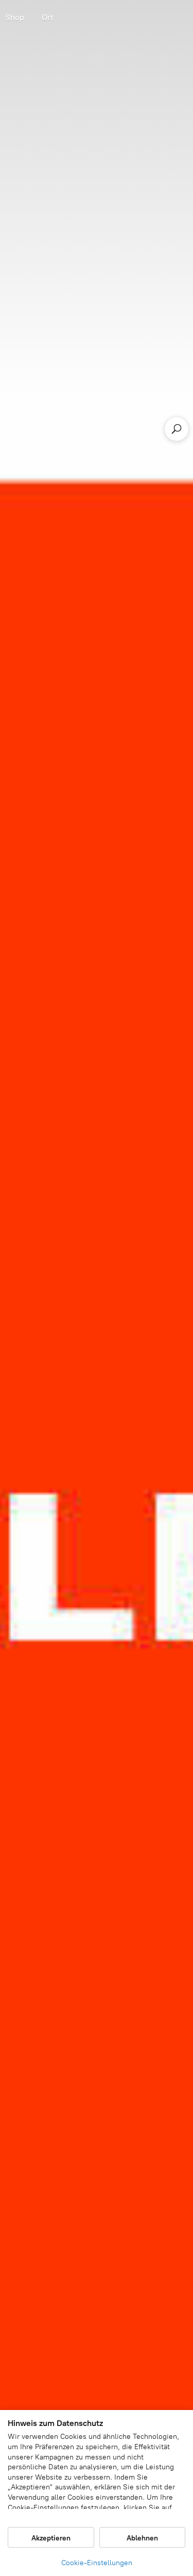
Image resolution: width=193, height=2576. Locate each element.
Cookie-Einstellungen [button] (97, 2563)
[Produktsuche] (177, 429)
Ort (48, 17)
